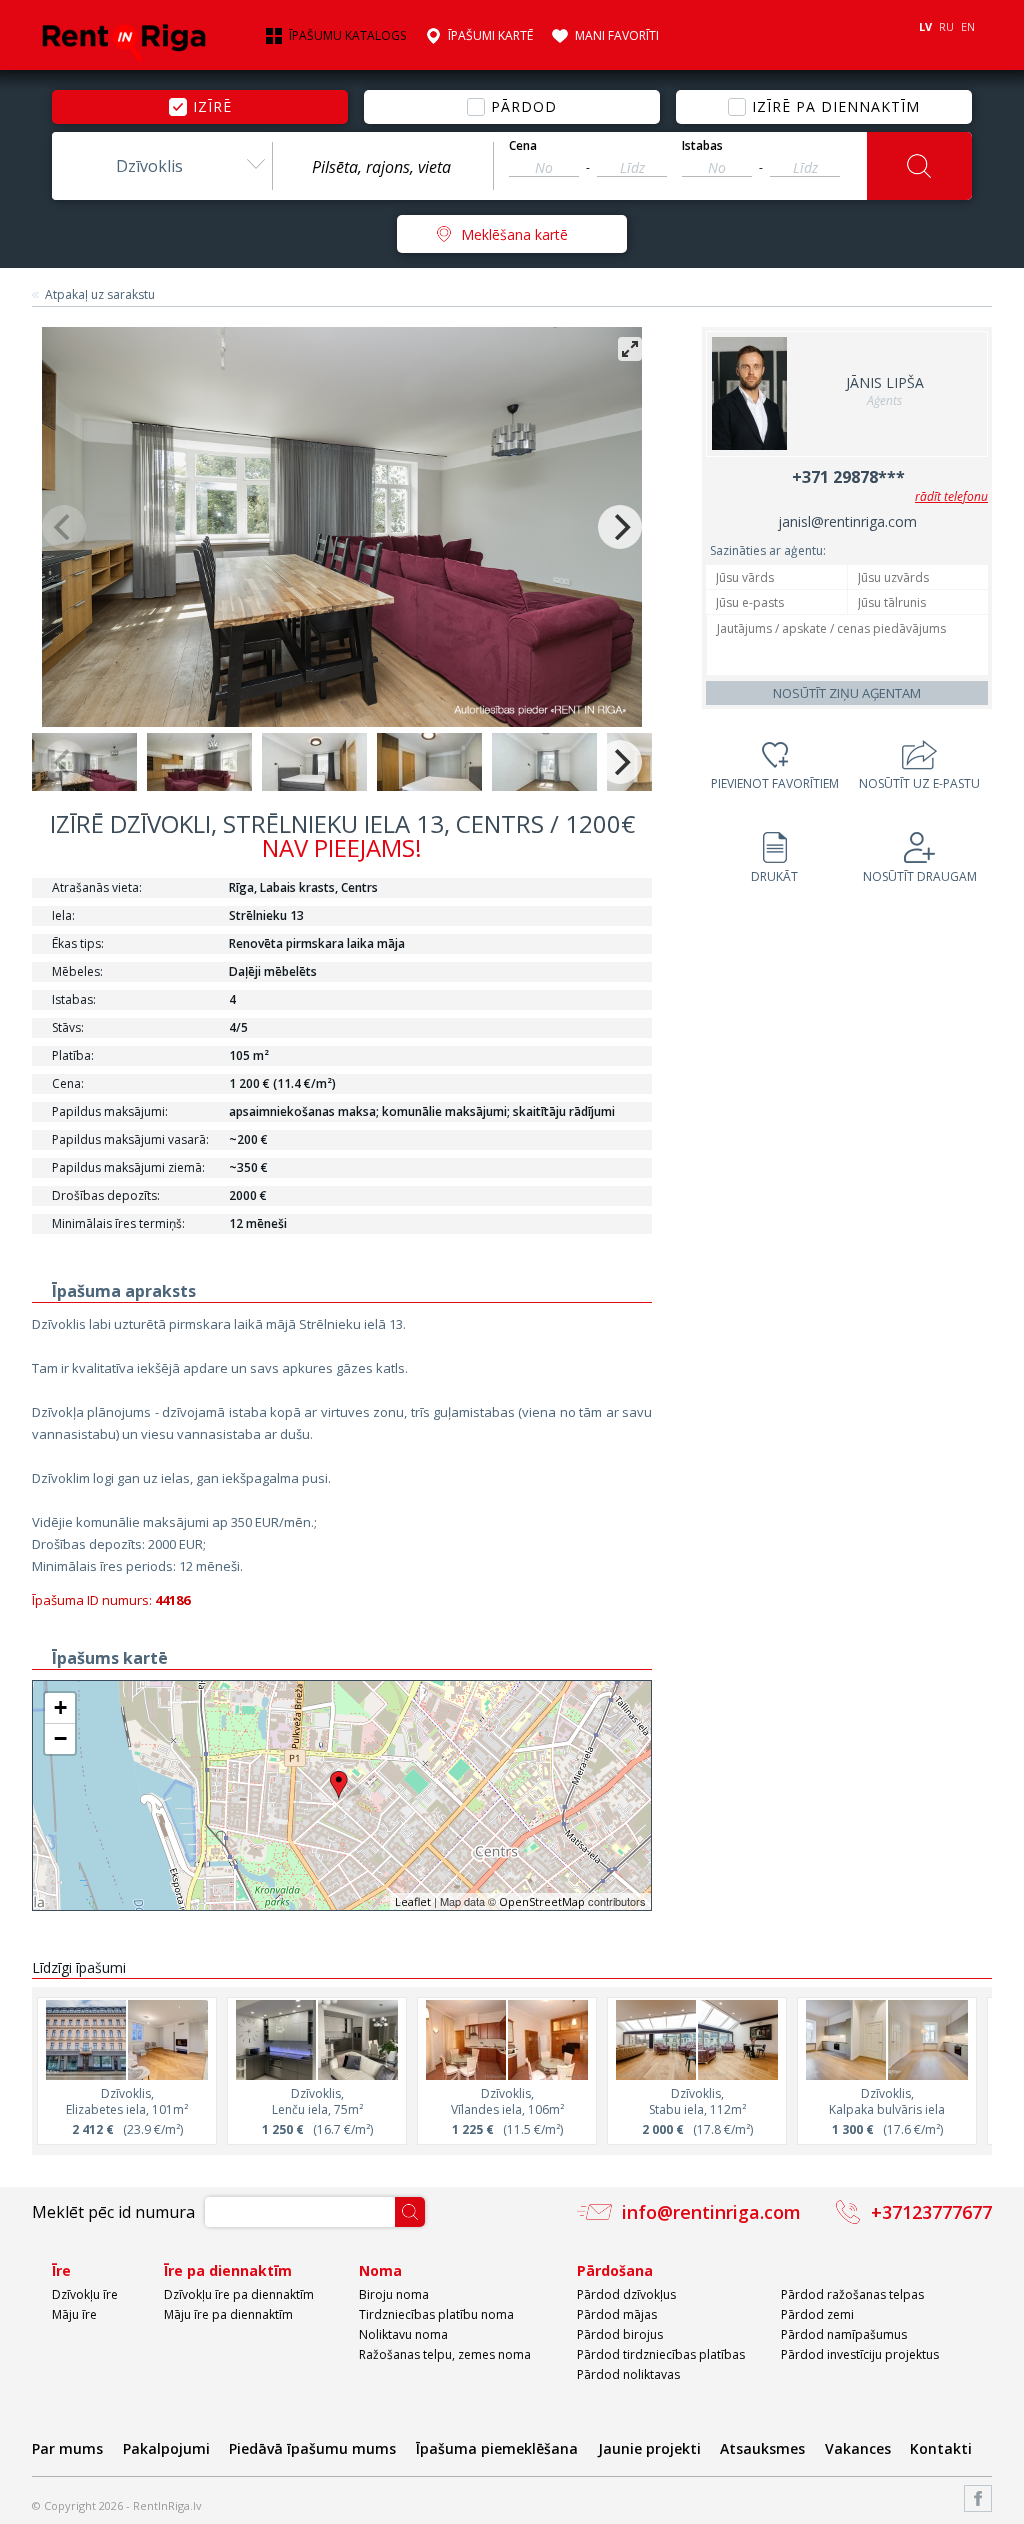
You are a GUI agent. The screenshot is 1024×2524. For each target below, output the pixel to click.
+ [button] (60, 1707)
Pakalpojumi (166, 2448)
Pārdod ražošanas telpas (852, 2294)
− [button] (60, 1738)
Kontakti (941, 2448)
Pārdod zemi (817, 2314)
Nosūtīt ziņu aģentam (847, 693)
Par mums (67, 2448)
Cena (523, 146)
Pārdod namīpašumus (844, 2334)
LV (925, 26)
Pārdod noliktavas (628, 2374)
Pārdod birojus (620, 2334)
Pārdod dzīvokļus (626, 2294)
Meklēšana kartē (514, 234)
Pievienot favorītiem (775, 783)
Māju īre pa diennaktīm (228, 2314)
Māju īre (74, 2314)
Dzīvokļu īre (85, 2294)
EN (968, 26)
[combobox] (162, 166)
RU (946, 26)
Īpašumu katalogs (347, 36)
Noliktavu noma (403, 2334)
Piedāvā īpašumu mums (312, 2448)
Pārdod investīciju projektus (860, 2354)
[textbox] (383, 167)
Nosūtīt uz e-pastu (919, 783)
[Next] (620, 527)
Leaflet (413, 1901)
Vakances (858, 2448)
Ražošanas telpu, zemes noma (445, 2354)
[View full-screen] (630, 349)
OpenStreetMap (542, 1901)
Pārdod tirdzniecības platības (661, 2354)
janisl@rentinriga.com (847, 521)
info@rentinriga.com (711, 2212)
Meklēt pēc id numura (113, 2212)
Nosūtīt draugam (920, 876)
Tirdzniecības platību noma (436, 2314)
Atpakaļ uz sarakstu (100, 295)
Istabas (702, 146)
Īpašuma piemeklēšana (497, 2448)
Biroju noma (394, 2294)
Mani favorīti (617, 36)
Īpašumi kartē (490, 36)
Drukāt (774, 876)
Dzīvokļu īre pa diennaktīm (239, 2294)
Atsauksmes (762, 2448)
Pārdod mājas (617, 2314)
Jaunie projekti (649, 2448)
